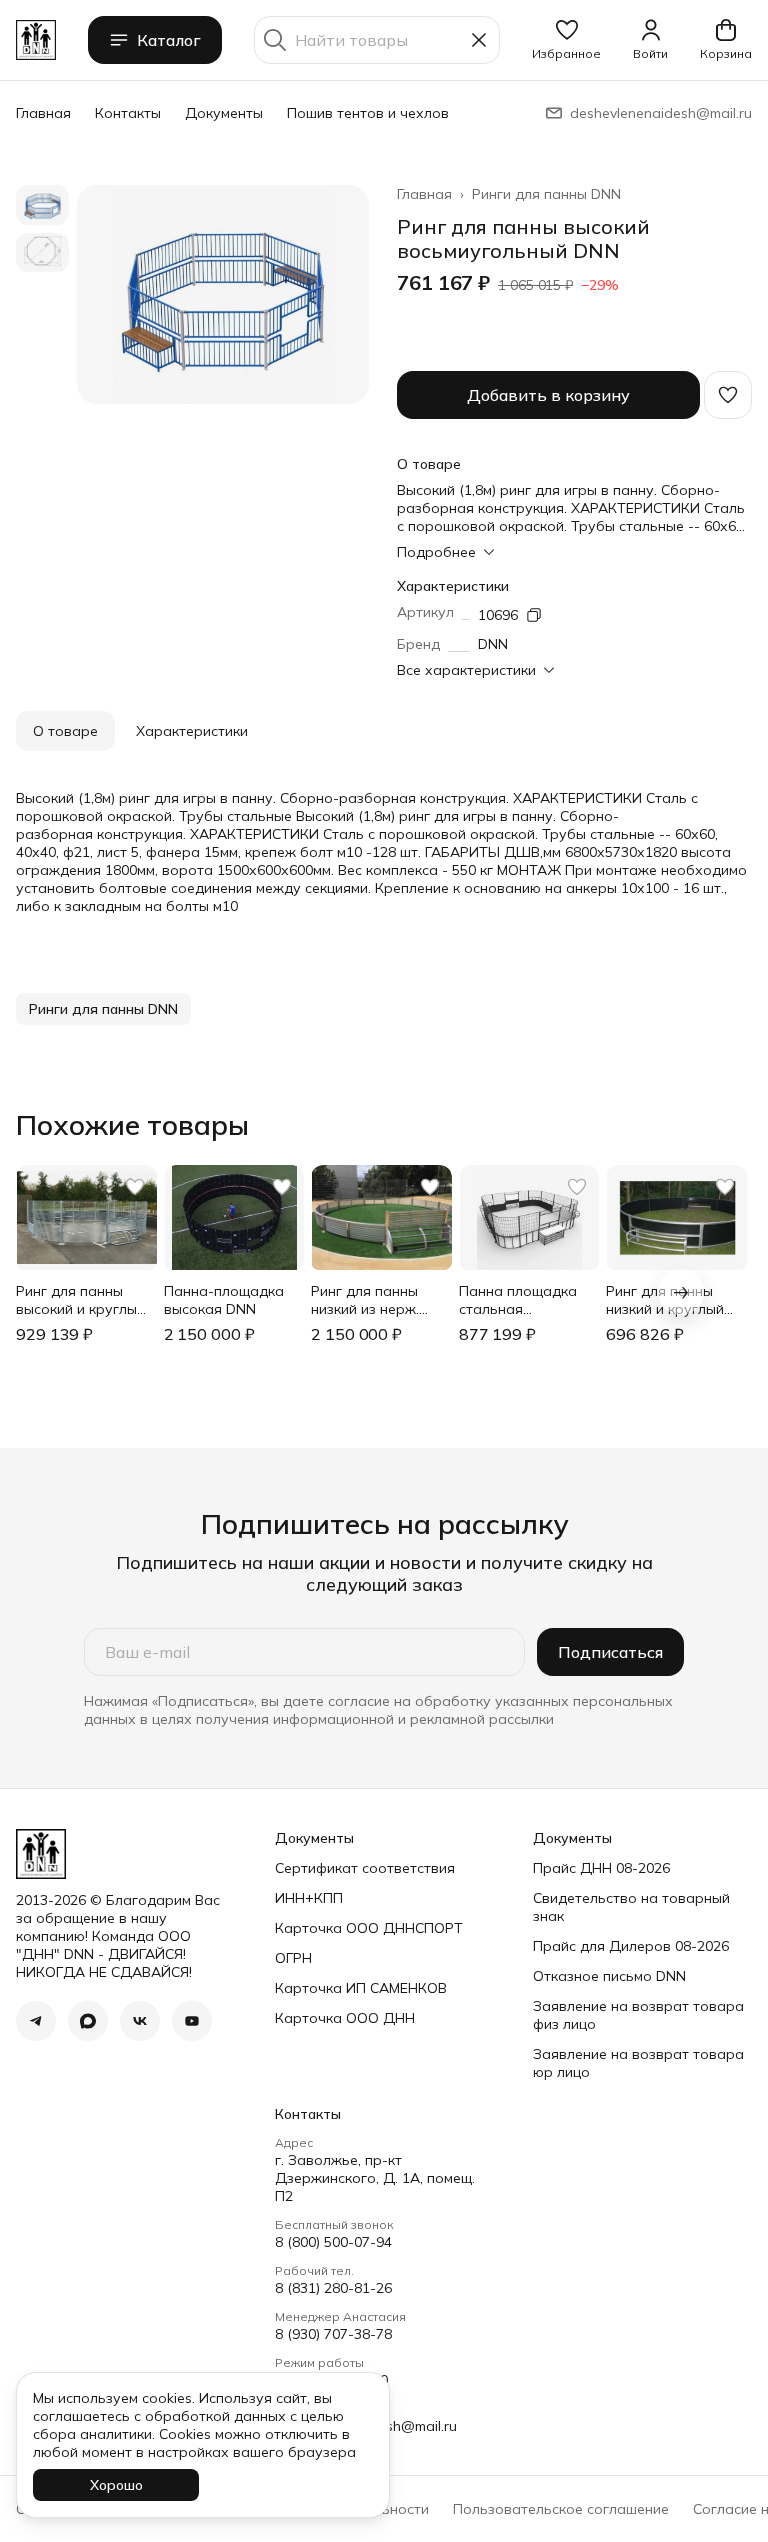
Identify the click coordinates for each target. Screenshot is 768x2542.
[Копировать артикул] (534, 615)
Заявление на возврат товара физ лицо (638, 2015)
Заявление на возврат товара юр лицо (638, 2063)
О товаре (65, 731)
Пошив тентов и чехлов (368, 113)
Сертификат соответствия (365, 1868)
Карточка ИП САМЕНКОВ (361, 1988)
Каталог (169, 40)
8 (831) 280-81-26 (333, 2288)
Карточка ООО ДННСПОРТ (369, 1928)
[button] (566, 40)
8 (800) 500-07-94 (333, 2242)
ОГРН (293, 1958)
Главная (43, 113)
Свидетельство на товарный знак (631, 1907)
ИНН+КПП (309, 1898)
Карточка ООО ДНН (345, 2018)
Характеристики (192, 731)
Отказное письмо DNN (609, 1976)
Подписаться (610, 1652)
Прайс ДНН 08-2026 (601, 1868)
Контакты (128, 113)
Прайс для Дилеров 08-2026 (631, 1946)
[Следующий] (681, 1292)
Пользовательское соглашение (561, 2509)
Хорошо (116, 2485)
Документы (224, 113)
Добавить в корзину (548, 395)
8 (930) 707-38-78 (333, 2334)
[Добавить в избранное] (728, 395)
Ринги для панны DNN (546, 194)
